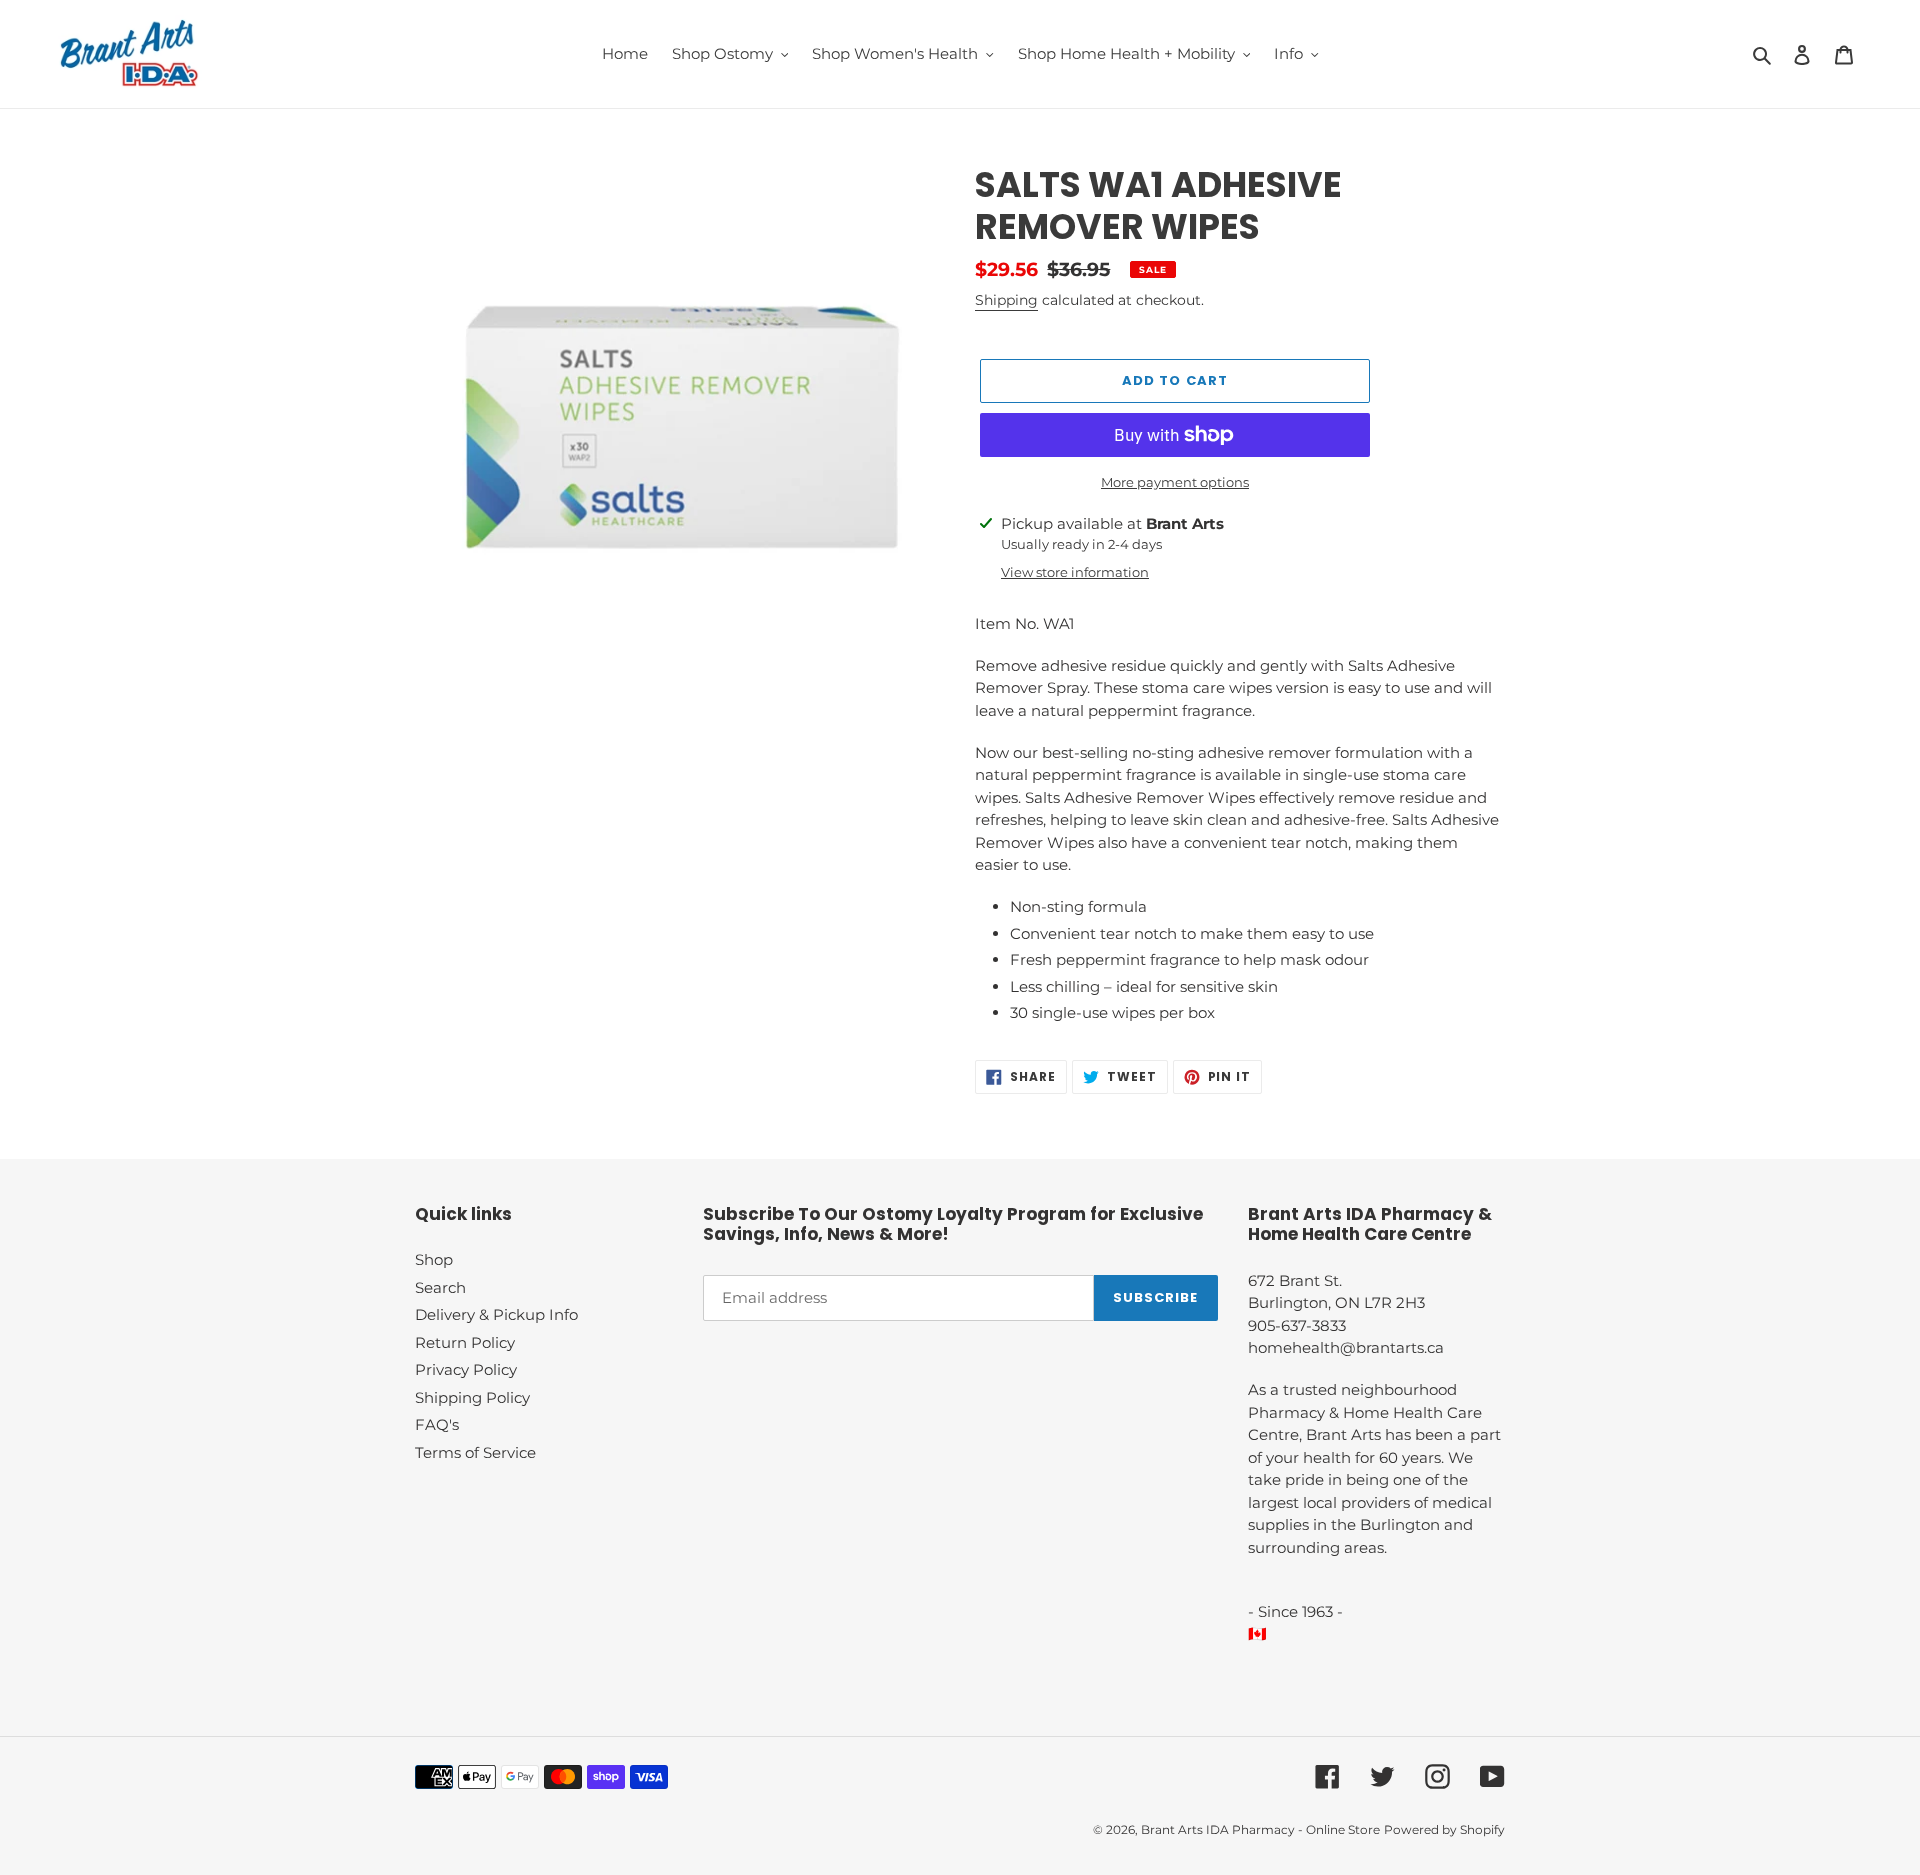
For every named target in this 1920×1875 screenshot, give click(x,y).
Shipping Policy (472, 1397)
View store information (1075, 572)
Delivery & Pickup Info (496, 1314)
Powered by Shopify (1444, 1829)
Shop (434, 1259)
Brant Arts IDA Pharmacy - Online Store (1260, 1829)
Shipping (1006, 300)
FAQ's (437, 1424)
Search (440, 1287)
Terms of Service (475, 1452)
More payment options (1175, 482)
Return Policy (465, 1342)
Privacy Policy (466, 1369)
